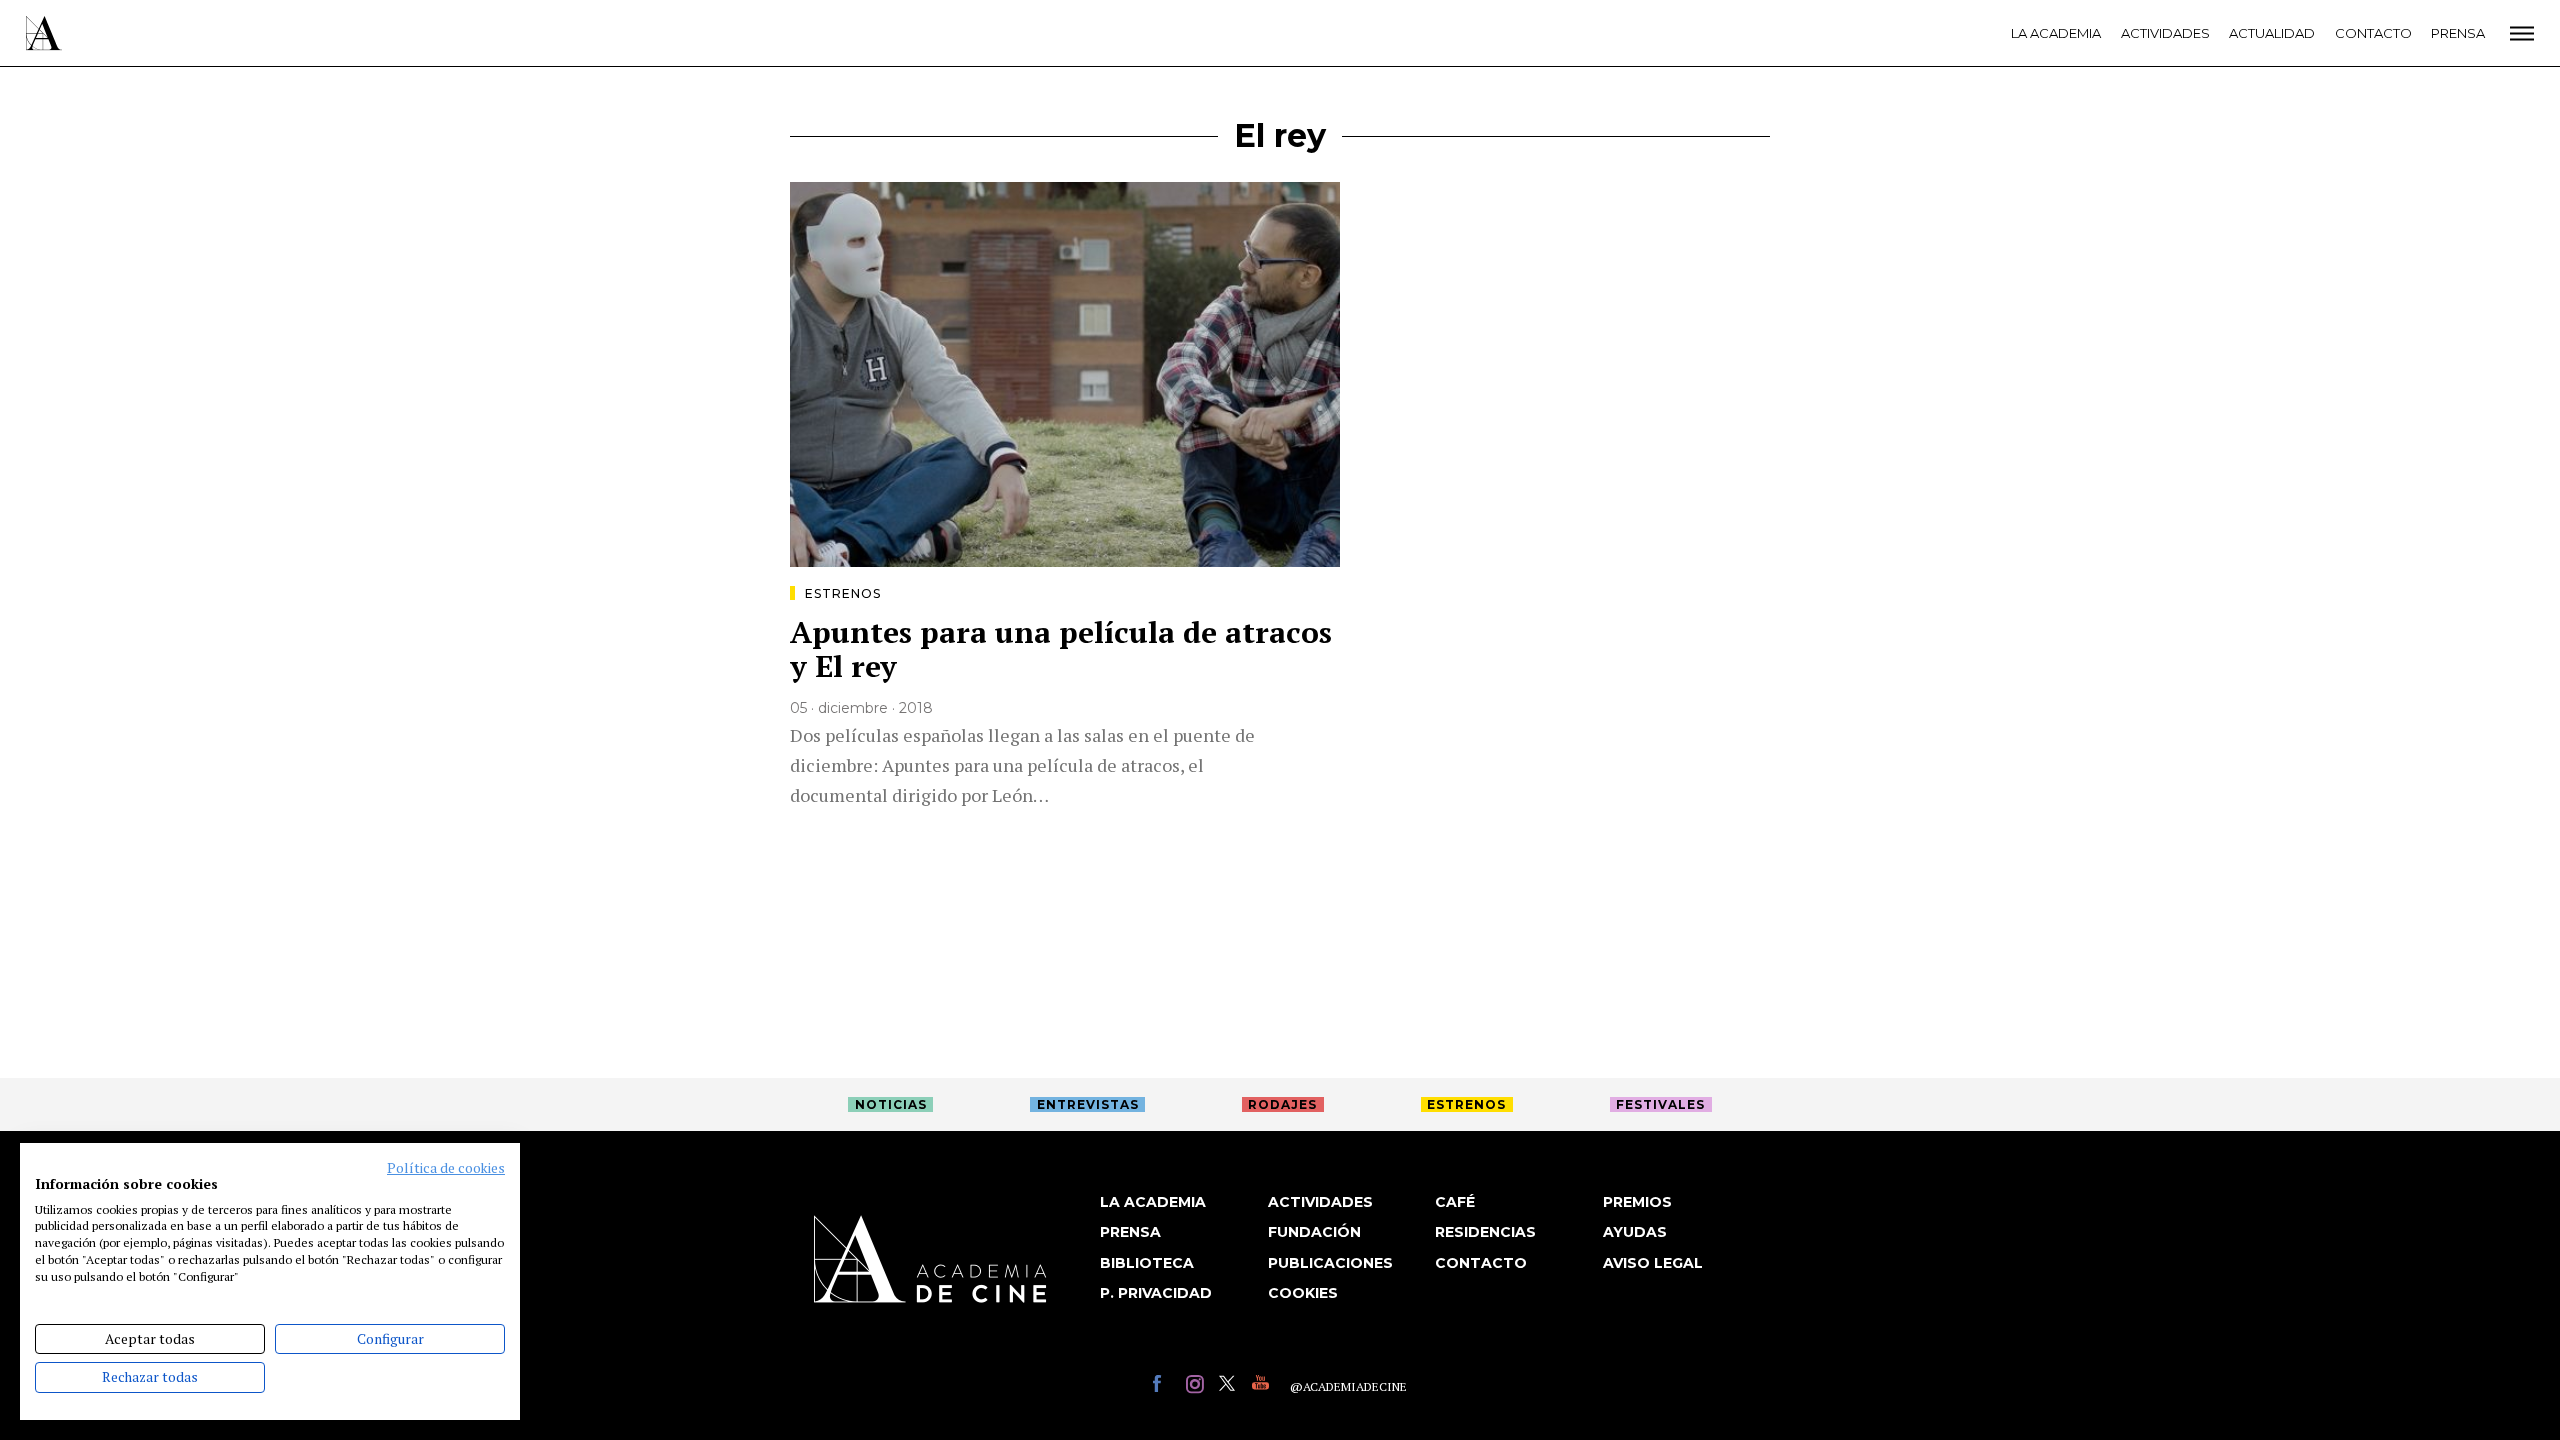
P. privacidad (1156, 1293)
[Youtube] (1263, 1386)
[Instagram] (1197, 1386)
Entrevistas (1088, 1104)
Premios (1637, 1202)
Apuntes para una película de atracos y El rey (1061, 649)
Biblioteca (1147, 1263)
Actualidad (2272, 33)
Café (1455, 1202)
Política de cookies (446, 1168)
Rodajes (1282, 1104)
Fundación (1314, 1232)
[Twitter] (1230, 1386)
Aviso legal (1653, 1263)
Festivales (1660, 1104)
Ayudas (1635, 1232)
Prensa (2458, 33)
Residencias (1485, 1232)
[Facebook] (1164, 1386)
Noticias (891, 1104)
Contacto (2373, 33)
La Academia (2056, 33)
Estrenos (843, 593)
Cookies (1303, 1293)
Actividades (2165, 33)
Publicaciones (1330, 1263)
